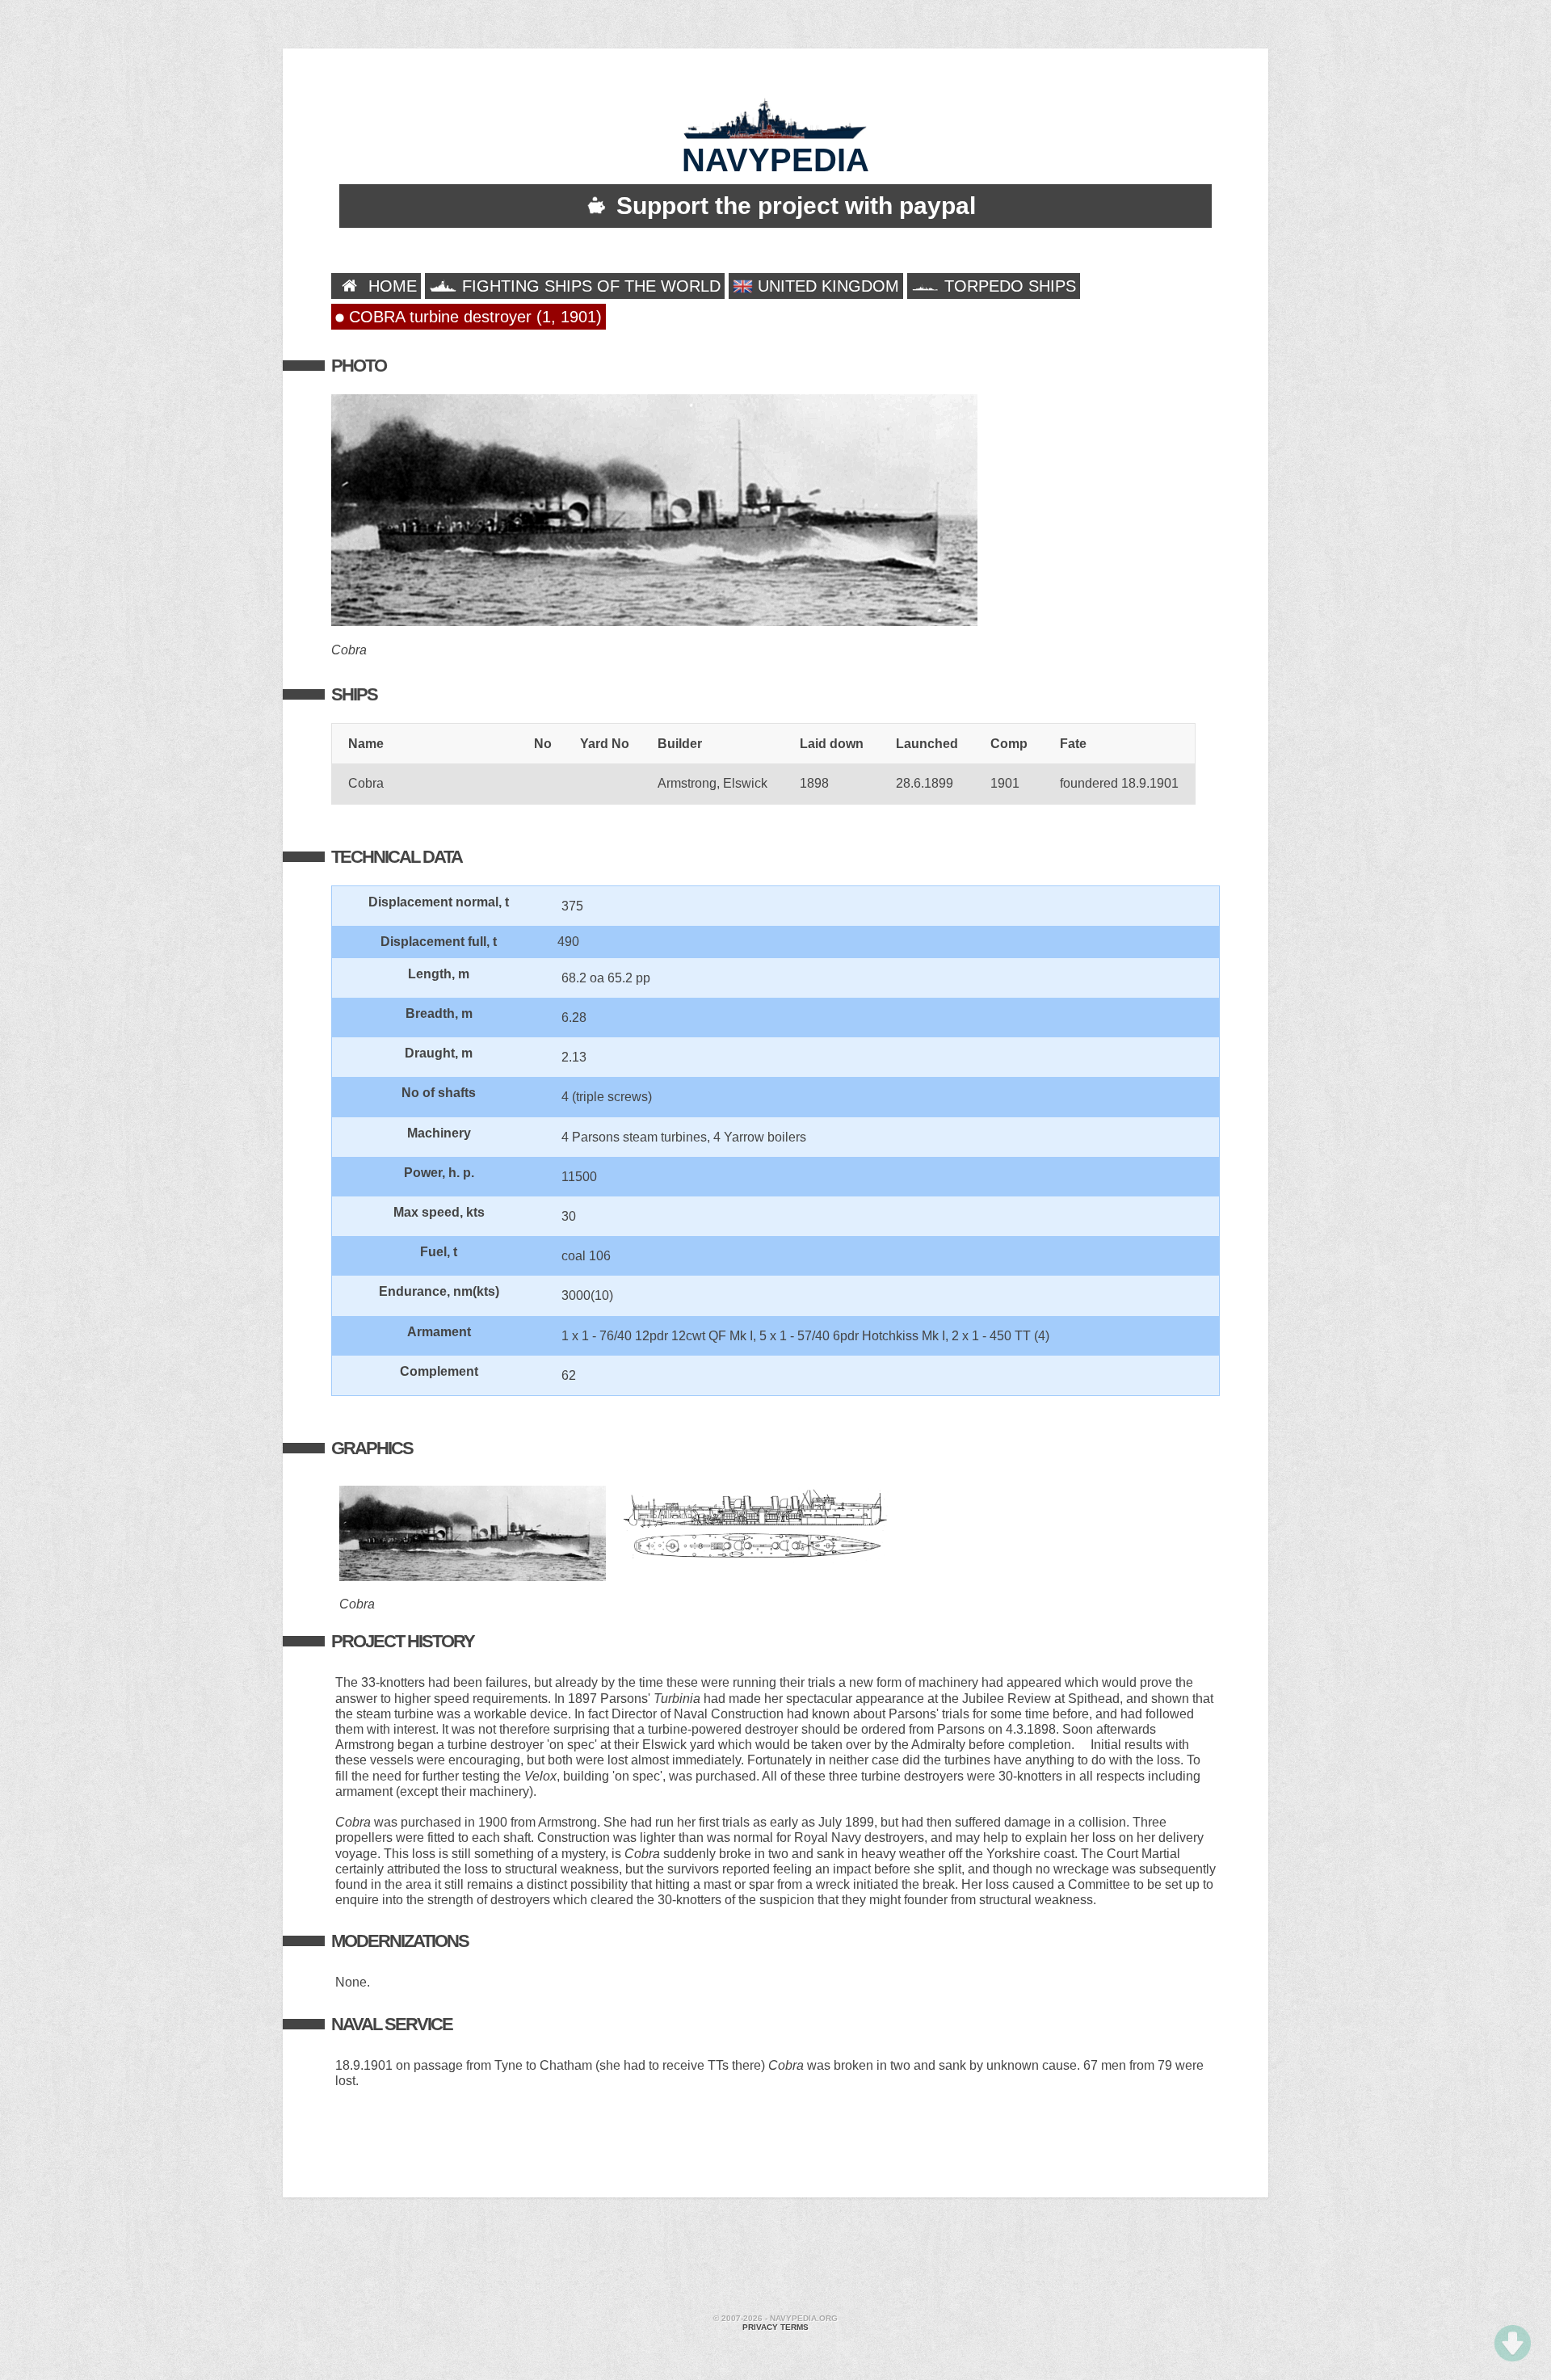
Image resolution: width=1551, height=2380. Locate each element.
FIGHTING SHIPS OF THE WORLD (589, 286)
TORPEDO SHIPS (1008, 286)
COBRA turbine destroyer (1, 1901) (473, 317)
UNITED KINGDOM (826, 286)
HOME (390, 286)
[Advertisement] (775, 2258)
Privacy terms (775, 2327)
